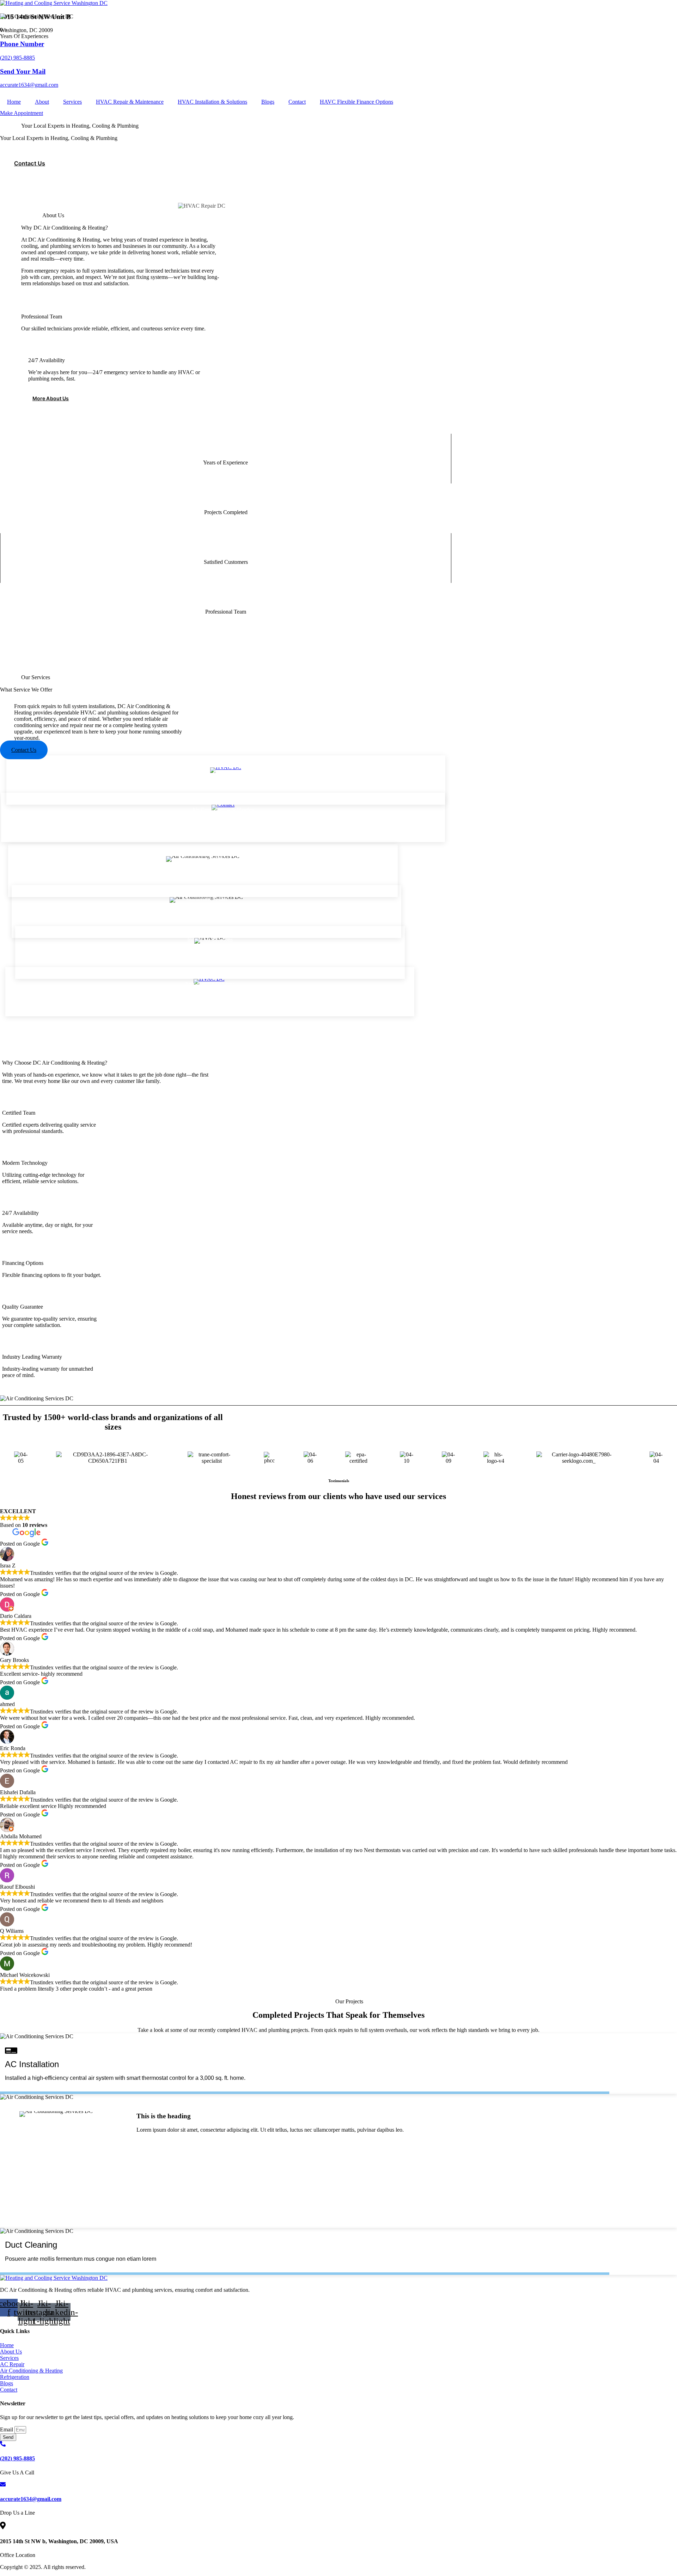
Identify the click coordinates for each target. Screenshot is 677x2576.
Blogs (268, 102)
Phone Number (22, 44)
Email (7, 2429)
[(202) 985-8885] (3, 2445)
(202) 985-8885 (17, 58)
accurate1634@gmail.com (29, 85)
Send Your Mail (23, 71)
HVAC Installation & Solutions (212, 102)
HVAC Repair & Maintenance (130, 102)
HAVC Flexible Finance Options (356, 102)
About (42, 102)
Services (72, 102)
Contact (297, 102)
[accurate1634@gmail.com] (3, 2485)
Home (14, 102)
